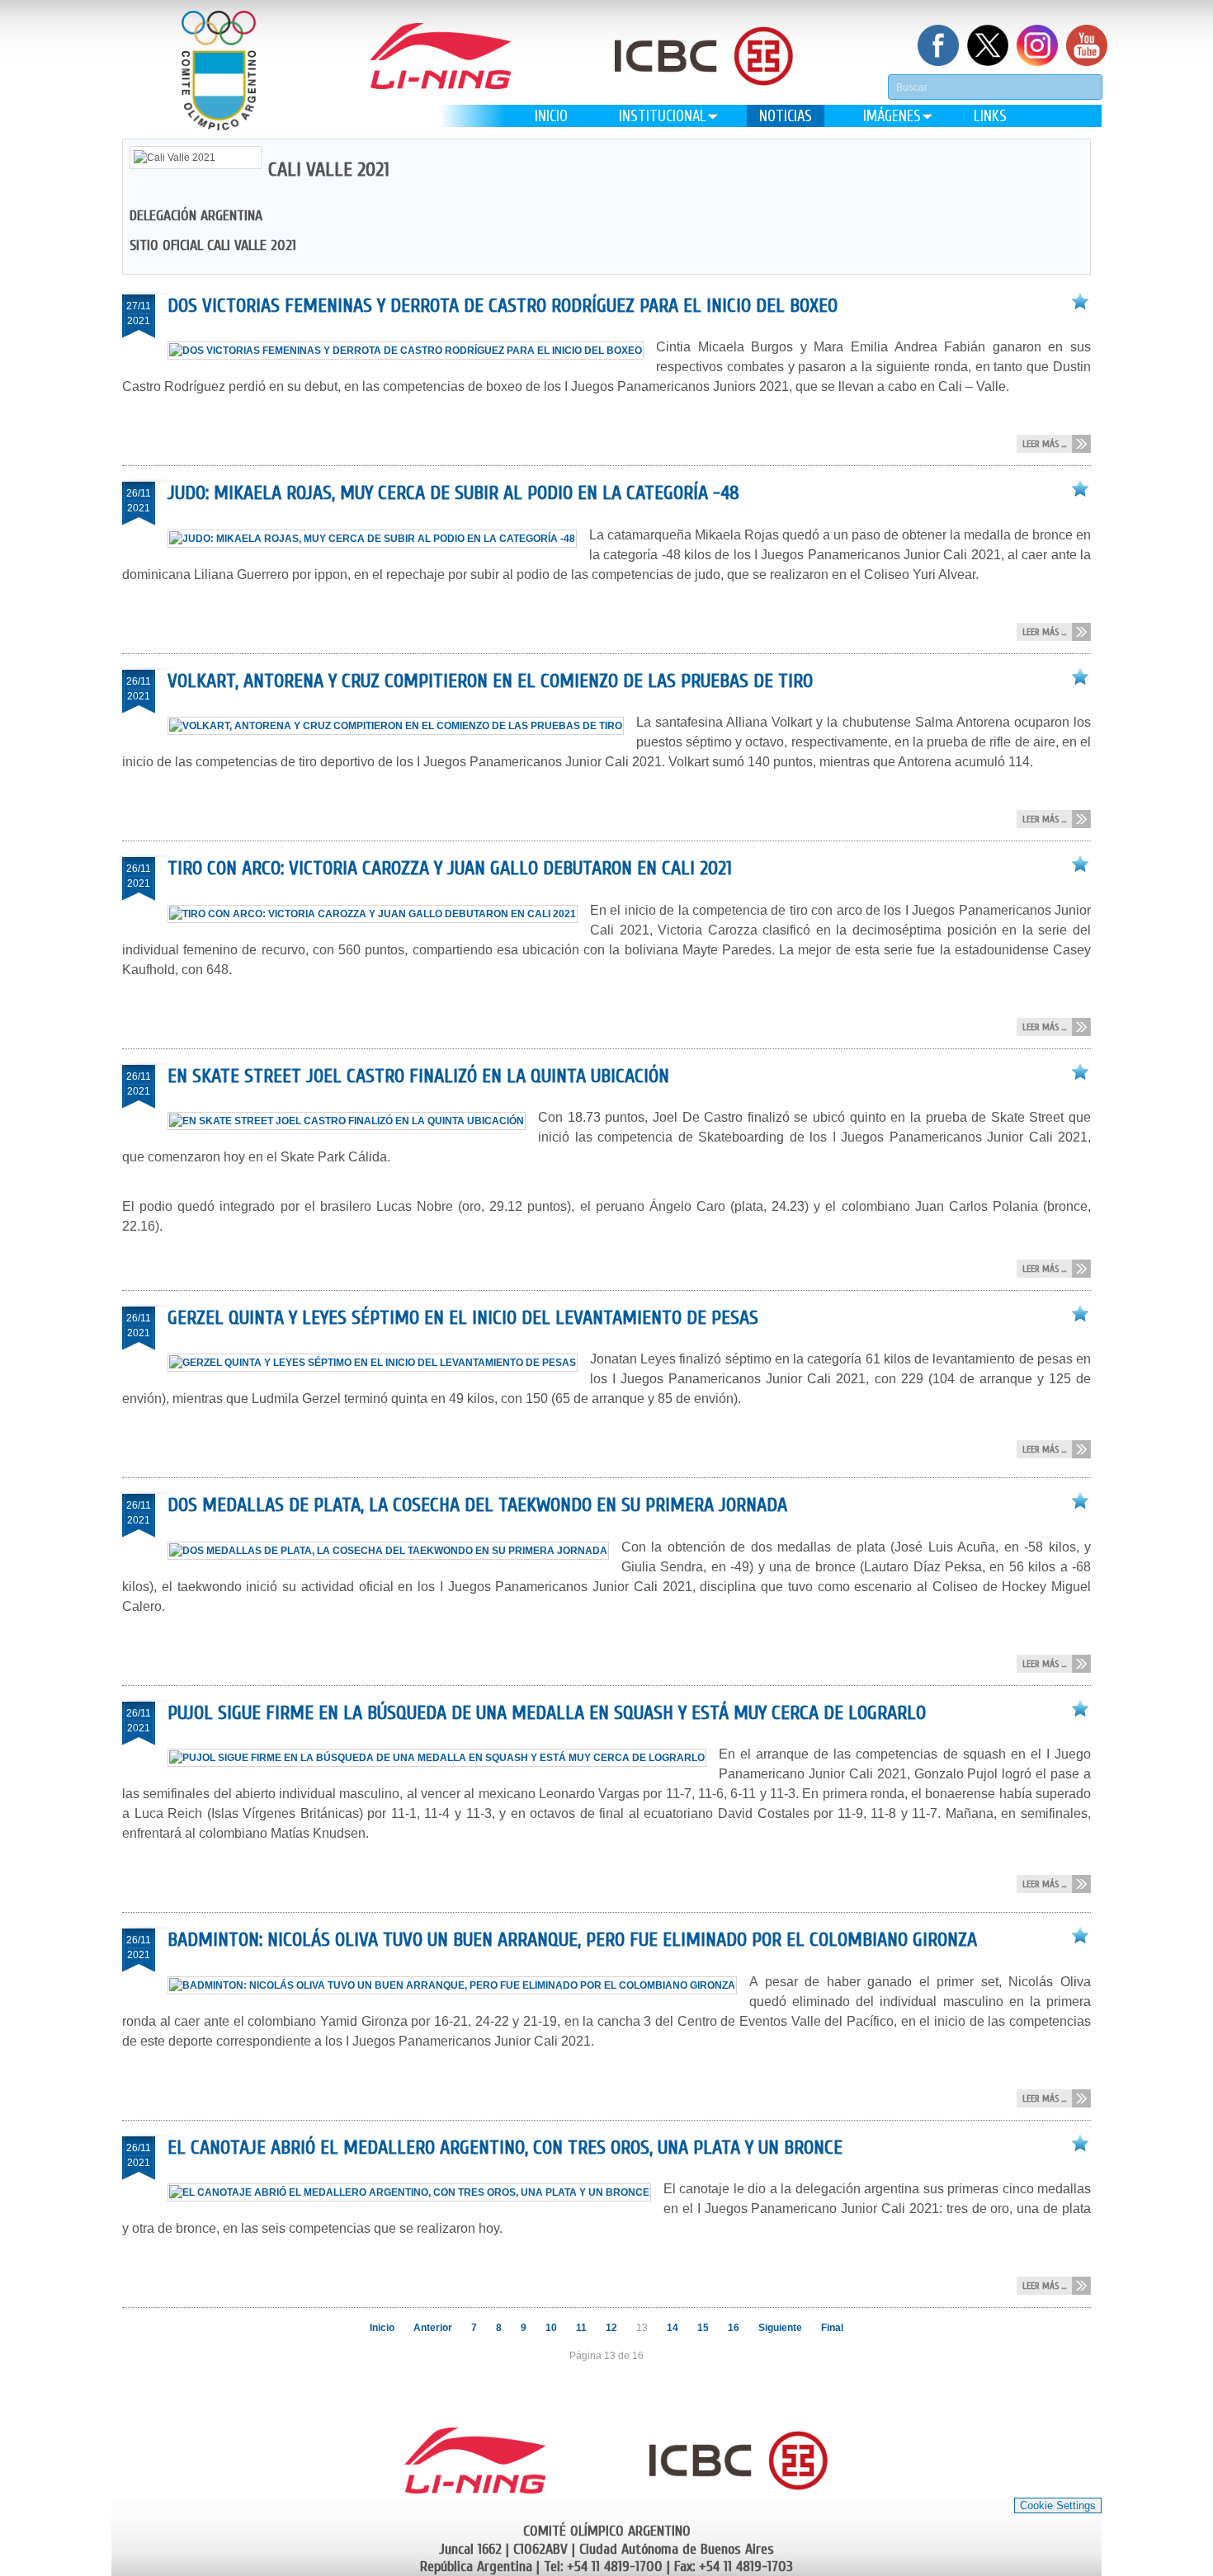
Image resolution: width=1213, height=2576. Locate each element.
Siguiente (780, 2328)
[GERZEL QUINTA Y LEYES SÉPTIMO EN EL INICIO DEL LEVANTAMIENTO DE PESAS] (379, 1363)
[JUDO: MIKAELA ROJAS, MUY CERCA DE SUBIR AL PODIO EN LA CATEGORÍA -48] (378, 539)
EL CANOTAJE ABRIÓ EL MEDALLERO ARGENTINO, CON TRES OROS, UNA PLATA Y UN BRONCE (505, 2147)
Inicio (382, 2328)
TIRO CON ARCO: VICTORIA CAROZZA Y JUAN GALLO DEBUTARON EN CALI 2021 (450, 868)
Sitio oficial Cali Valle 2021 (213, 245)
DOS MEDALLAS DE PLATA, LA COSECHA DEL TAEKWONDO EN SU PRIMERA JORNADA (477, 1505)
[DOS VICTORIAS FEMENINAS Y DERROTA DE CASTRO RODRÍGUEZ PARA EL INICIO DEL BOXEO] (412, 351)
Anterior (433, 2328)
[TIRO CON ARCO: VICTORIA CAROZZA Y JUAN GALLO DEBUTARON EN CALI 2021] (379, 914)
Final (832, 2328)
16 (734, 2328)
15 (703, 2328)
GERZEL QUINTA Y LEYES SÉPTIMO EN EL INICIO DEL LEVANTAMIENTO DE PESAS (463, 1318)
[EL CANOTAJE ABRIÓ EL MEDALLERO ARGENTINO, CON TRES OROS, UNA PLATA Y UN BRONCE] (415, 2192)
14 (673, 2328)
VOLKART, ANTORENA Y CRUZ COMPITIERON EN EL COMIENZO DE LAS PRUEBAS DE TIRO (490, 681)
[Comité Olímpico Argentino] (219, 71)
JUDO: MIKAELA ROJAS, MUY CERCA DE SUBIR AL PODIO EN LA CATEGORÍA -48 (453, 493)
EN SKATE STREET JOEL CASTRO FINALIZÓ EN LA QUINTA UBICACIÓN (418, 1076)
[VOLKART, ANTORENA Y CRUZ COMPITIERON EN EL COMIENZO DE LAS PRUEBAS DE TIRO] (402, 726)
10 (551, 2328)
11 (581, 2328)
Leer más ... (1044, 444)
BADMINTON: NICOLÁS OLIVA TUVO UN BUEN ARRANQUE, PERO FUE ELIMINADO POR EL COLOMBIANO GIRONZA (572, 1940)
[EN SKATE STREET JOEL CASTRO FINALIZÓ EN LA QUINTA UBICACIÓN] (353, 1121)
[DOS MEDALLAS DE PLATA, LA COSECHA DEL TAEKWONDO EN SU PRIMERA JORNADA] (394, 1551)
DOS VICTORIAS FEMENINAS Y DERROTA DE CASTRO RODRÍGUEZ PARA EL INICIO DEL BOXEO (503, 306)
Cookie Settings (1058, 2505)
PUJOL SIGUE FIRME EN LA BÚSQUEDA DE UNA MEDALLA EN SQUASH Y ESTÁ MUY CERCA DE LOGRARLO (547, 1713)
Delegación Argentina (196, 216)
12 (611, 2328)
